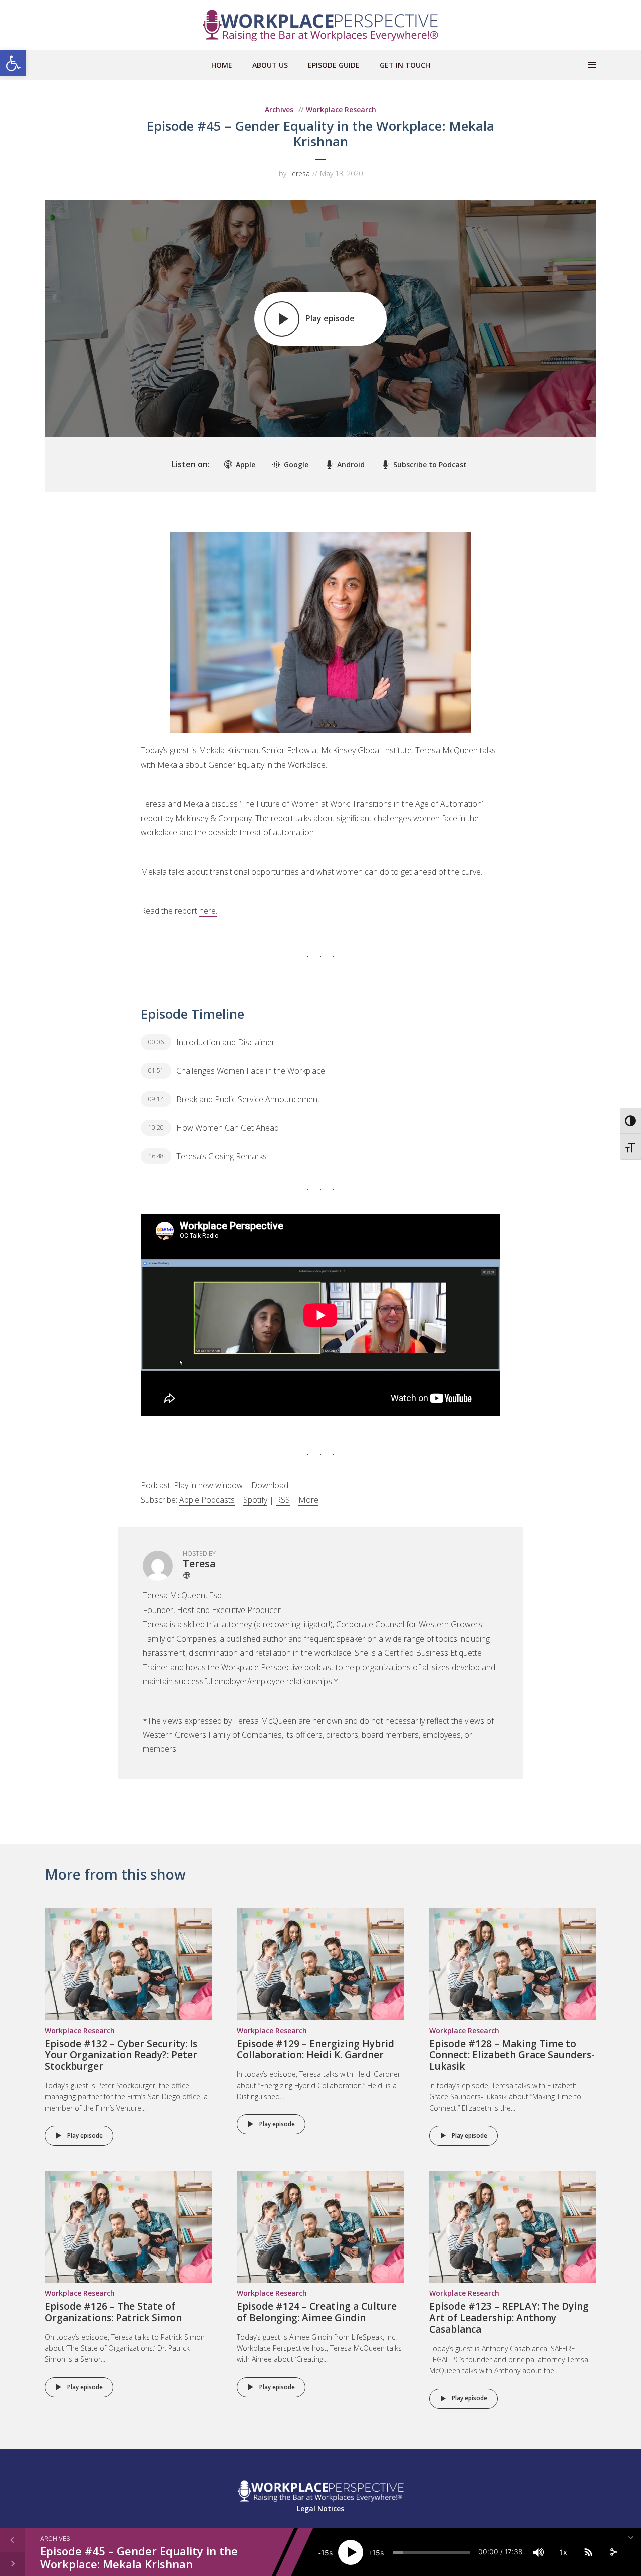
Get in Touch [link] (405, 65)
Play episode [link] (85, 2136)
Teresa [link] (299, 174)
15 (325, 2553)
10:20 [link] (156, 1128)
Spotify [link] (255, 1500)
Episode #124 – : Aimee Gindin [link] (317, 2312)
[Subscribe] (588, 2552)
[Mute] (538, 2552)
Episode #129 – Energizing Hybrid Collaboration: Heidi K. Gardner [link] (315, 2049)
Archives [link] (279, 109)
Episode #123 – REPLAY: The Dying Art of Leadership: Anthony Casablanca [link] (509, 2318)
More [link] (308, 1500)
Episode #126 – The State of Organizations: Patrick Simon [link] (113, 2312)
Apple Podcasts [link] (207, 1500)
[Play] (351, 2552)
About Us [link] (270, 65)
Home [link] (222, 65)
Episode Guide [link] (334, 65)
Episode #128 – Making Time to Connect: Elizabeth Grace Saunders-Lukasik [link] (512, 2055)
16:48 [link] (156, 1156)
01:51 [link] (156, 1070)
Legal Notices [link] (320, 2509)
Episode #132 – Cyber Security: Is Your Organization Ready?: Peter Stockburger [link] (121, 2055)
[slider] (432, 2552)
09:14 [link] (156, 1099)
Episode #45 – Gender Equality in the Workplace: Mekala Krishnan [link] (139, 2557)
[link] (13, 63)
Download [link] (270, 1485)
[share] (613, 2552)
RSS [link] (283, 1500)
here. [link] (208, 911)
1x (564, 2552)
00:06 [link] (156, 1042)
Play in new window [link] (208, 1485)
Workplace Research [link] (341, 109)
